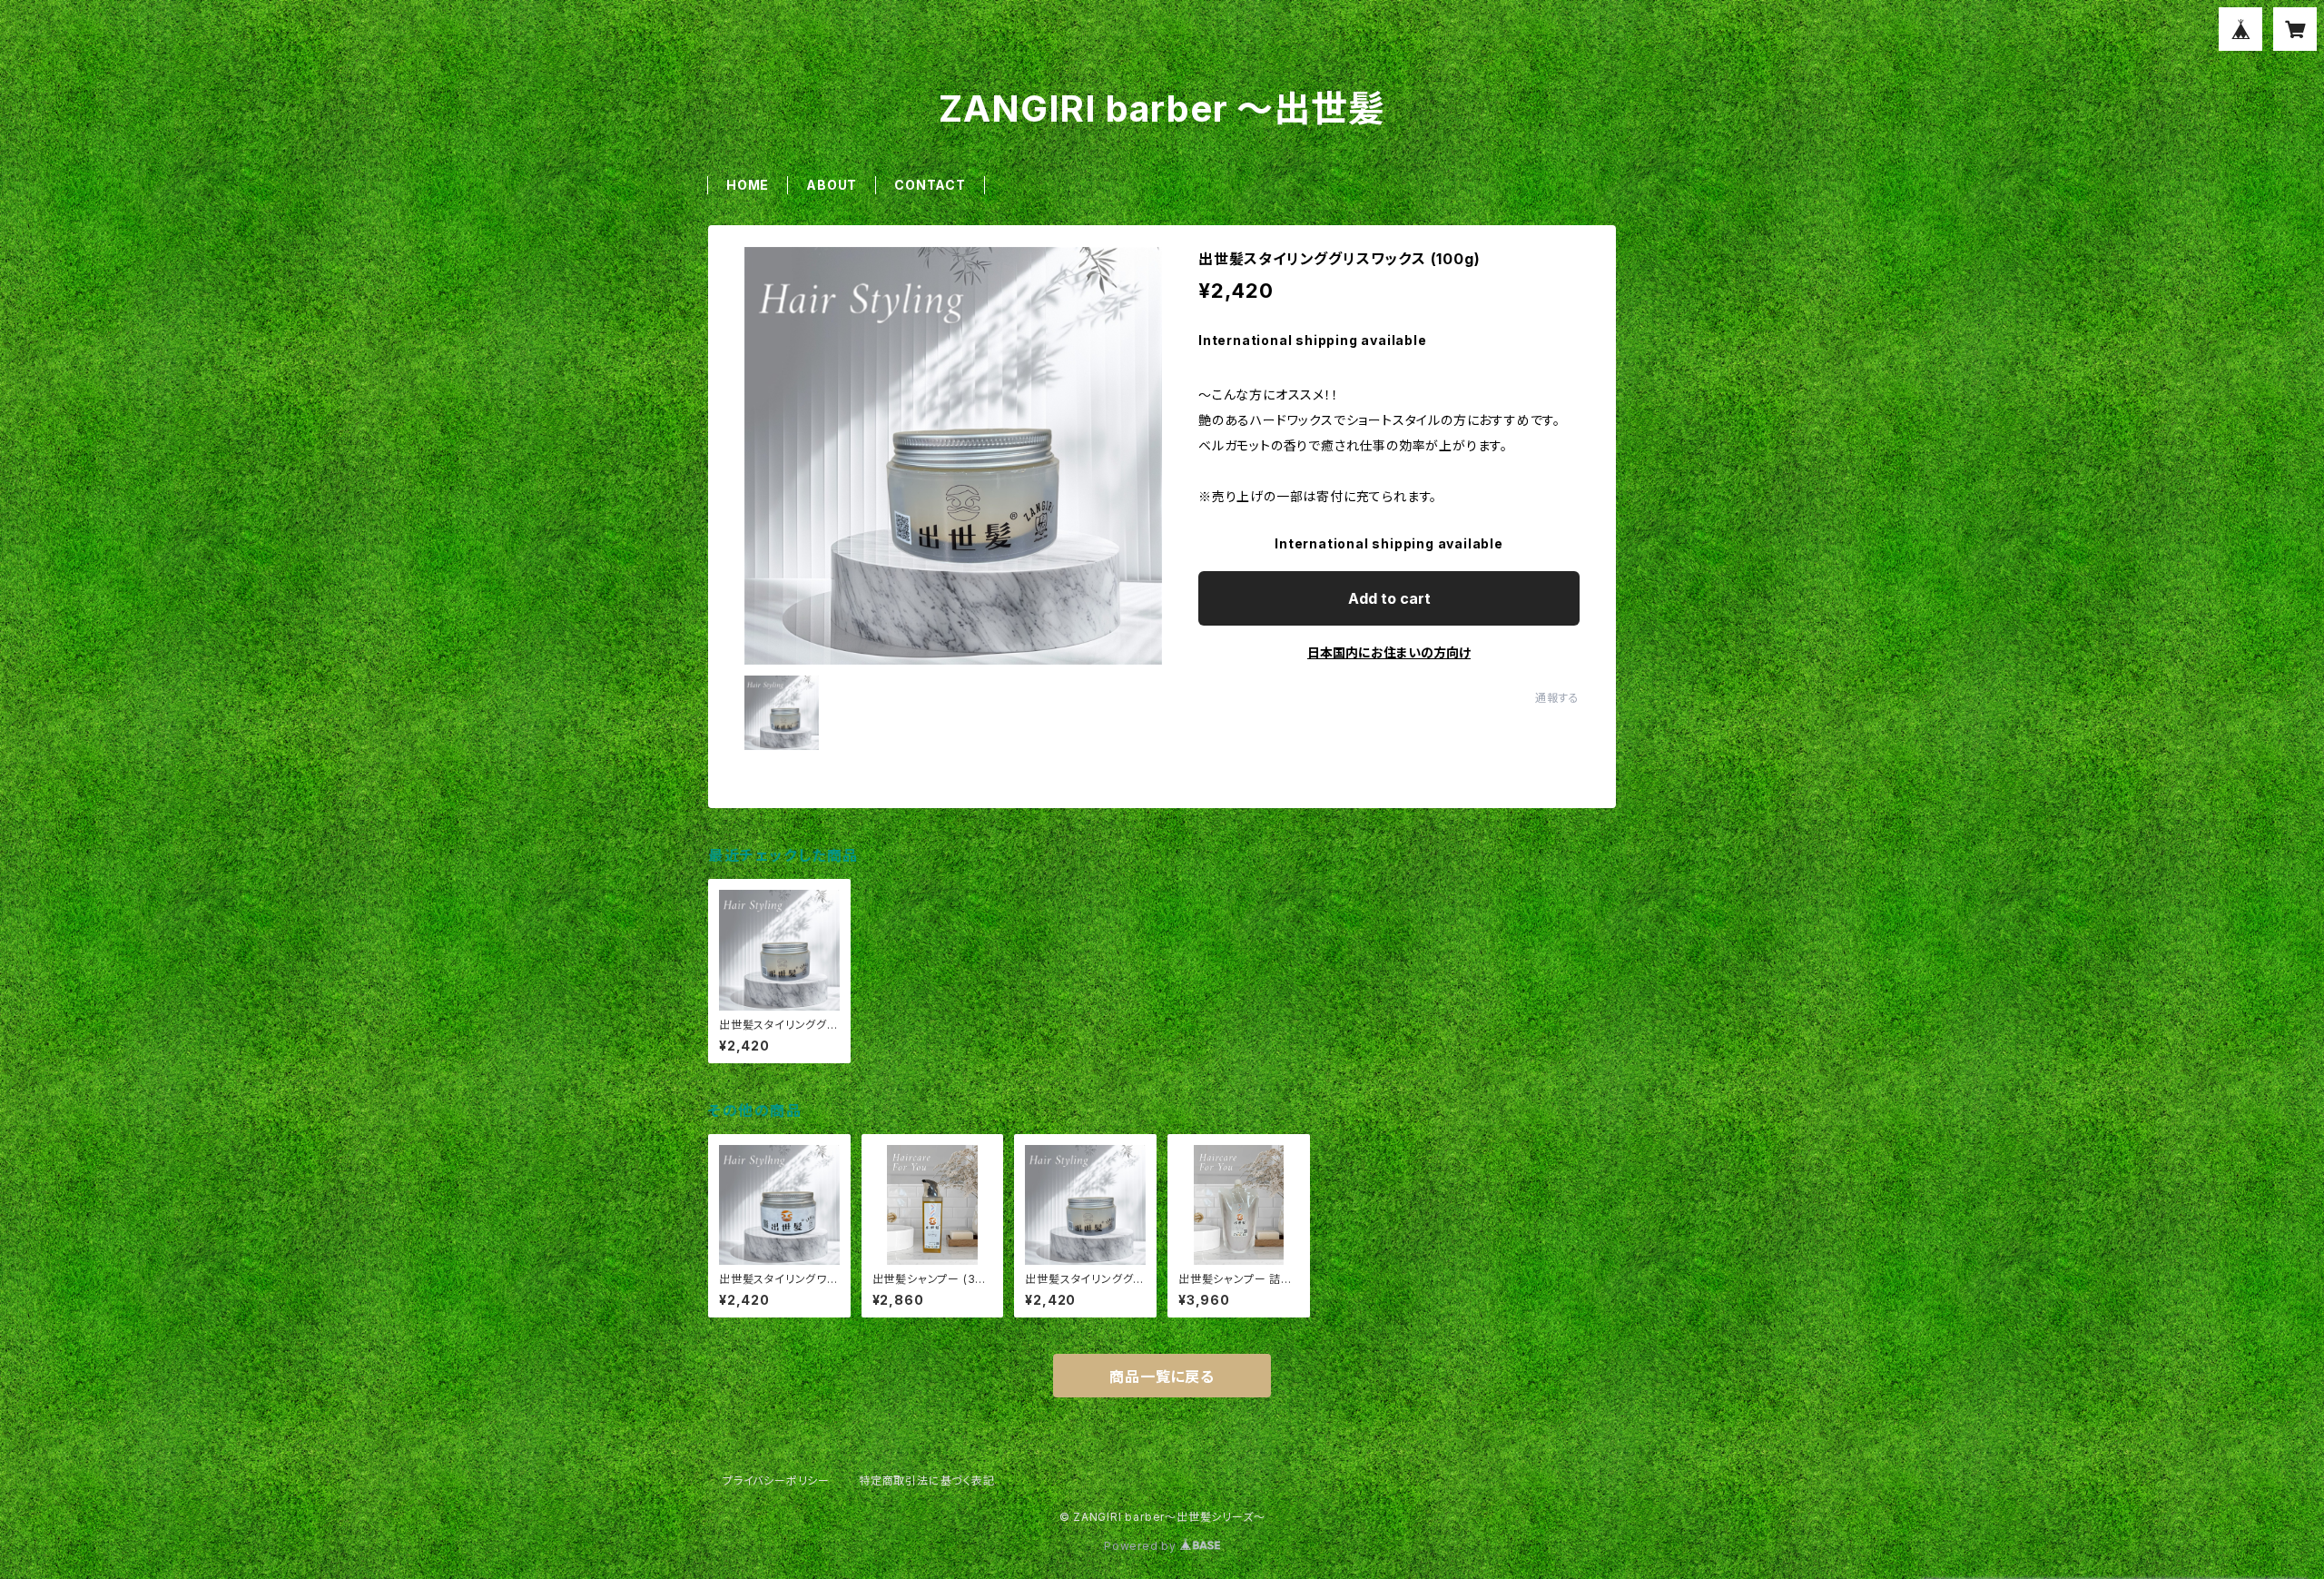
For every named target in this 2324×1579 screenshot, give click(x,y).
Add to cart (1389, 598)
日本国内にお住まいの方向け (1389, 652)
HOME (748, 185)
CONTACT (930, 185)
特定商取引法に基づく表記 (927, 1480)
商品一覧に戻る (1162, 1377)
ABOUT (832, 185)
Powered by (1142, 1546)
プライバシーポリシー (776, 1480)
